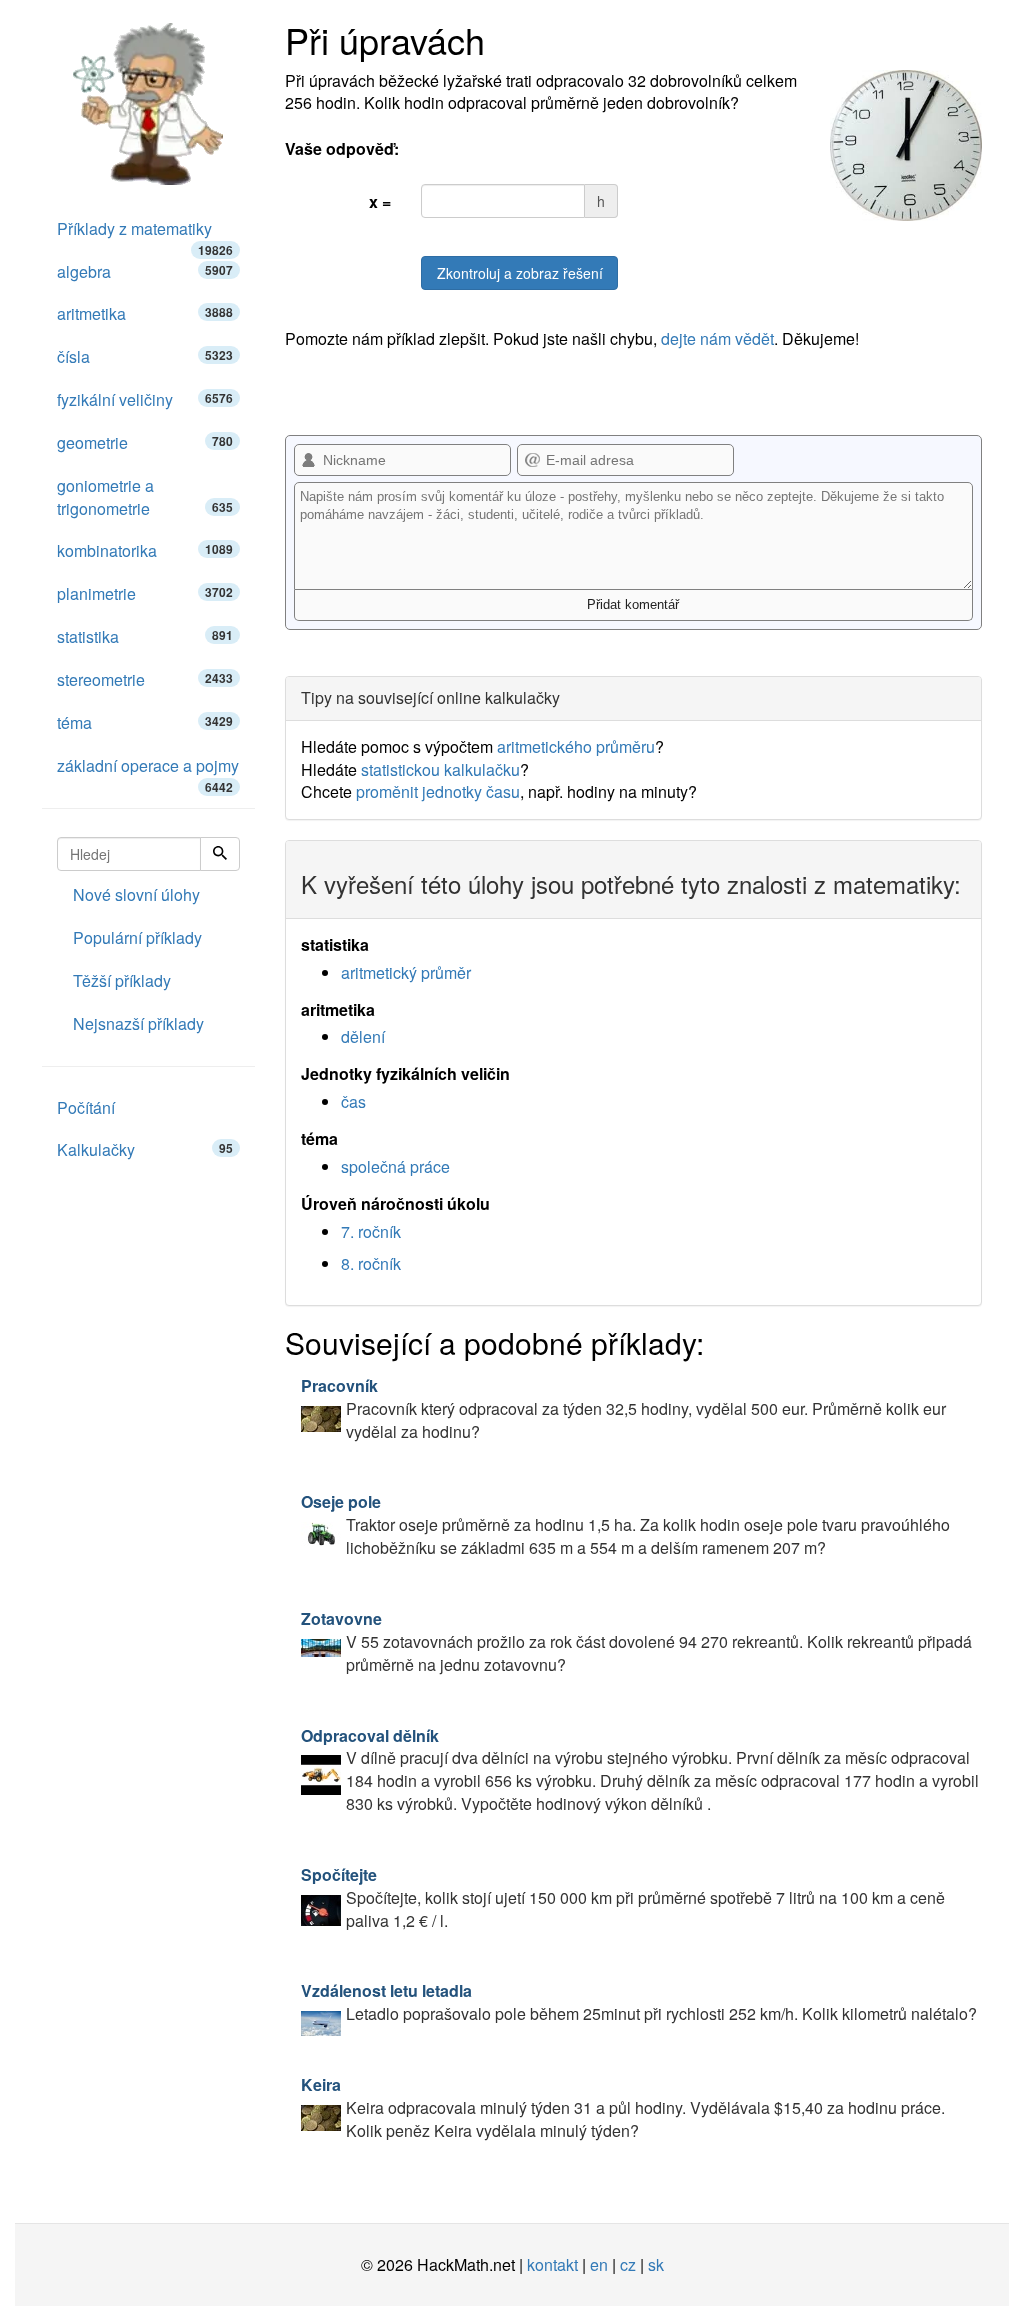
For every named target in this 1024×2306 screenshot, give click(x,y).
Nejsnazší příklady (138, 1023)
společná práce (395, 1166)
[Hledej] (220, 854)
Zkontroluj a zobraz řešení (520, 273)
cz (628, 2264)
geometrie (145, 442)
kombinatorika (145, 550)
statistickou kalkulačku (440, 769)
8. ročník (371, 1263)
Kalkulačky (145, 1149)
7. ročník (371, 1231)
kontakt (552, 2264)
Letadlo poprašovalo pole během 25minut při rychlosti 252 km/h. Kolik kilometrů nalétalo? (639, 2002)
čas (353, 1101)
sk (656, 2264)
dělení (363, 1036)
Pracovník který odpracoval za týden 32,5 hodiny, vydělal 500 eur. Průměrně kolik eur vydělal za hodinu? (623, 1408)
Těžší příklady (122, 980)
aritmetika (145, 313)
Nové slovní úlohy (136, 894)
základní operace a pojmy (148, 771)
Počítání (86, 1107)
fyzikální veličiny (145, 399)
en (599, 2264)
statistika (145, 636)
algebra (145, 271)
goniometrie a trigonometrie (145, 497)
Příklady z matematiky (145, 234)
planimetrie (145, 593)
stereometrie (145, 679)
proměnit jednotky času (438, 791)
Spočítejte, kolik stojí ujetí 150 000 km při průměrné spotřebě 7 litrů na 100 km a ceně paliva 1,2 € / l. (623, 1897)
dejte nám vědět (717, 338)
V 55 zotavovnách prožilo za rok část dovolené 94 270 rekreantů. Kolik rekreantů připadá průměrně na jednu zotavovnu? (636, 1641)
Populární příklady (137, 937)
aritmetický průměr (406, 972)
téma (145, 722)
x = (380, 201)
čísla (145, 356)
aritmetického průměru (576, 746)
